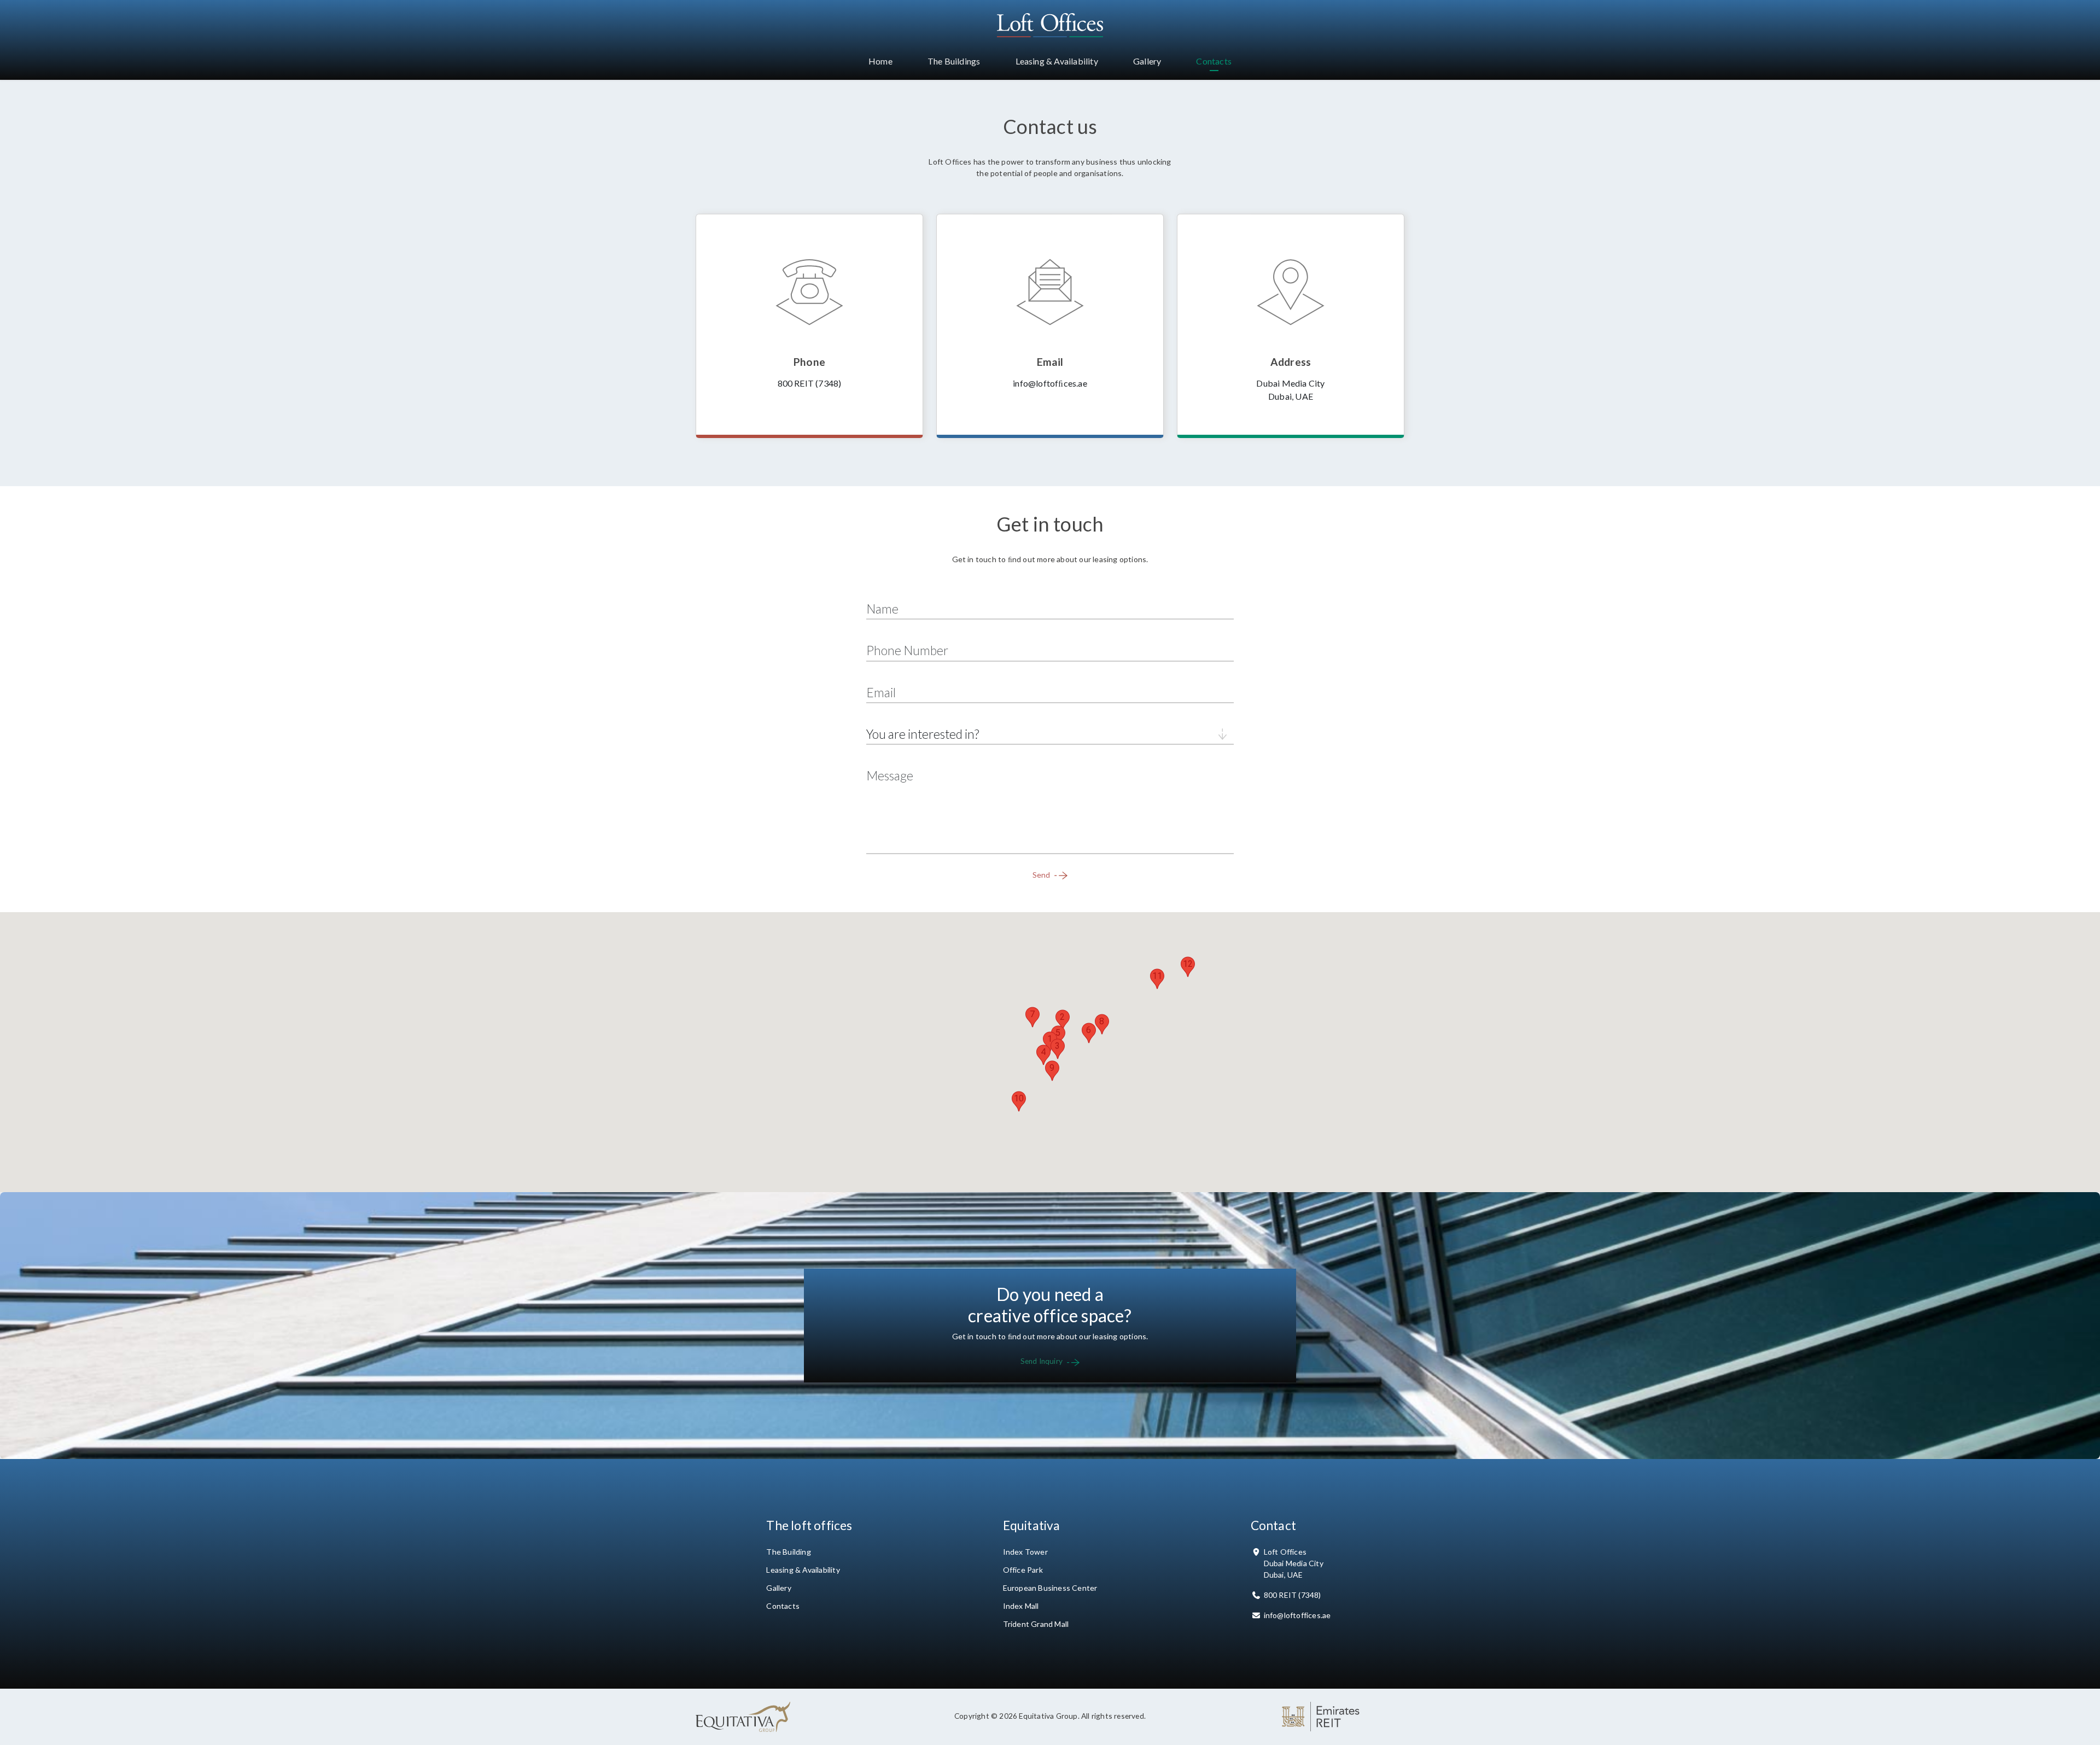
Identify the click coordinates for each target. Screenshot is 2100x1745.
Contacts (783, 1606)
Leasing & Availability (803, 1570)
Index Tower (1025, 1552)
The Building (788, 1552)
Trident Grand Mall (1036, 1624)
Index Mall (1021, 1606)
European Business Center (1050, 1588)
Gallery (778, 1588)
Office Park (1023, 1570)
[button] (1050, 1042)
